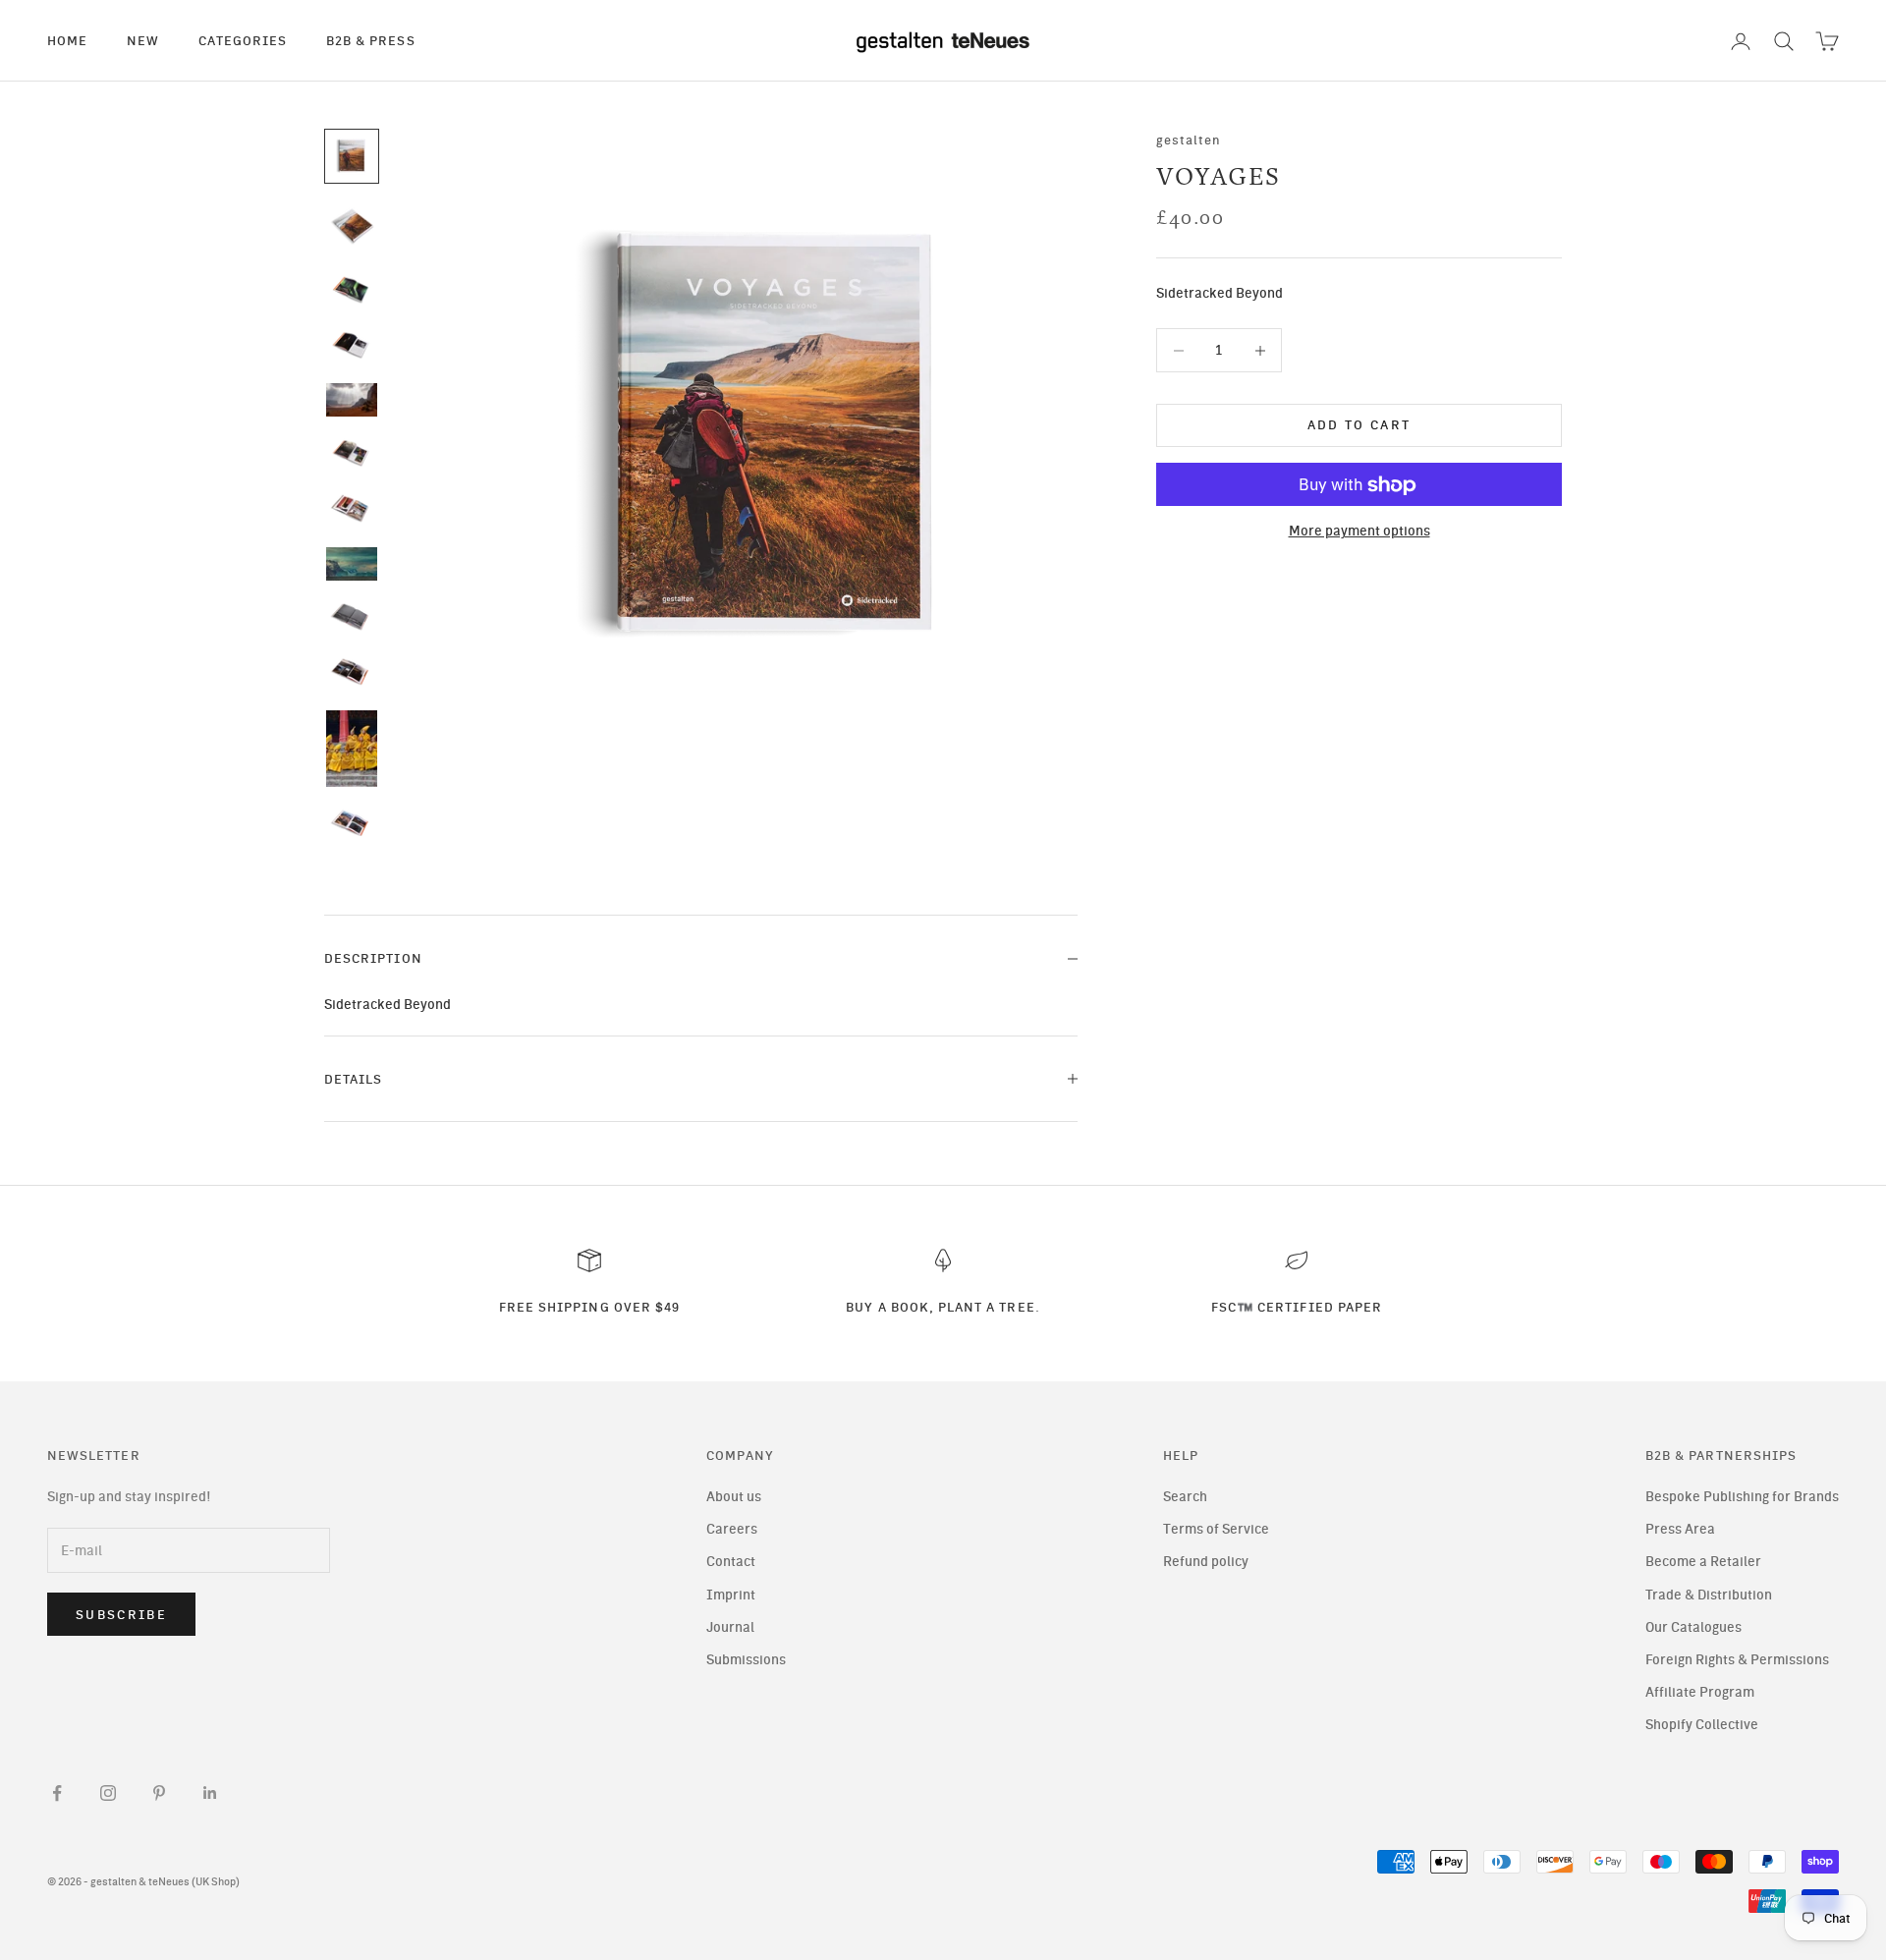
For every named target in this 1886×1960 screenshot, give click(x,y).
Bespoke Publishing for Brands (1742, 1497)
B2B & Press (371, 40)
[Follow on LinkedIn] (210, 1793)
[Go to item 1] (352, 156)
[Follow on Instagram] (108, 1793)
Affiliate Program (1700, 1692)
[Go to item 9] (352, 618)
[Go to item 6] (352, 454)
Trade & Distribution (1709, 1595)
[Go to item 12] (352, 824)
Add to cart (1359, 426)
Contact (731, 1562)
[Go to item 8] (352, 564)
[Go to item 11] (352, 749)
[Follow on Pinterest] (159, 1793)
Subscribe (121, 1615)
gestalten (1189, 140)
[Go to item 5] (352, 400)
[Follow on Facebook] (57, 1793)
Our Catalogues (1693, 1627)
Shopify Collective (1702, 1725)
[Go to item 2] (352, 227)
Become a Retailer (1703, 1562)
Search (1185, 1497)
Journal (730, 1627)
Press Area (1680, 1529)
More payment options (1359, 532)
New (143, 40)
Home (67, 40)
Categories (243, 40)
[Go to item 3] (352, 290)
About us (734, 1497)
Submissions (746, 1660)
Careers (732, 1529)
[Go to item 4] (352, 346)
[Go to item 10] (352, 673)
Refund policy (1206, 1562)
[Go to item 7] (352, 509)
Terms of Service (1216, 1529)
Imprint (731, 1595)
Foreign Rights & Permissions (1737, 1660)
